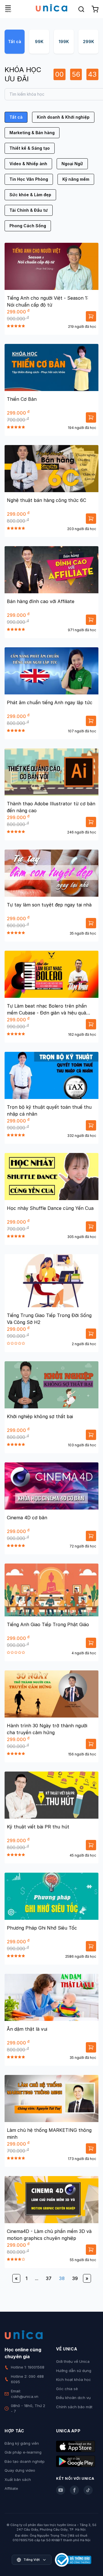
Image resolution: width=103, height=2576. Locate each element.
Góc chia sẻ (67, 2389)
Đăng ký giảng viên (22, 2443)
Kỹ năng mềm (76, 179)
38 (62, 2278)
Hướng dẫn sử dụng (74, 2371)
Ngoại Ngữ (72, 164)
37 (49, 2278)
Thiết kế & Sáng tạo (30, 148)
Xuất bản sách (18, 2479)
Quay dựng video (20, 2470)
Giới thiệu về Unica (73, 2361)
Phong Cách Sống (28, 226)
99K (39, 42)
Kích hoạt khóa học (74, 2379)
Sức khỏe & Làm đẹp (30, 195)
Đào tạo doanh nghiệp (25, 2461)
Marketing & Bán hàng (32, 133)
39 (75, 2278)
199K (64, 42)
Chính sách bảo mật (74, 2407)
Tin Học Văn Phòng (29, 179)
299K (89, 42)
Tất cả (15, 42)
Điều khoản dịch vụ (73, 2398)
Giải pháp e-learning (23, 2452)
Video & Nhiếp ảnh (28, 164)
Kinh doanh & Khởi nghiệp (63, 117)
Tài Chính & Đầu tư (29, 210)
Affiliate (11, 2488)
